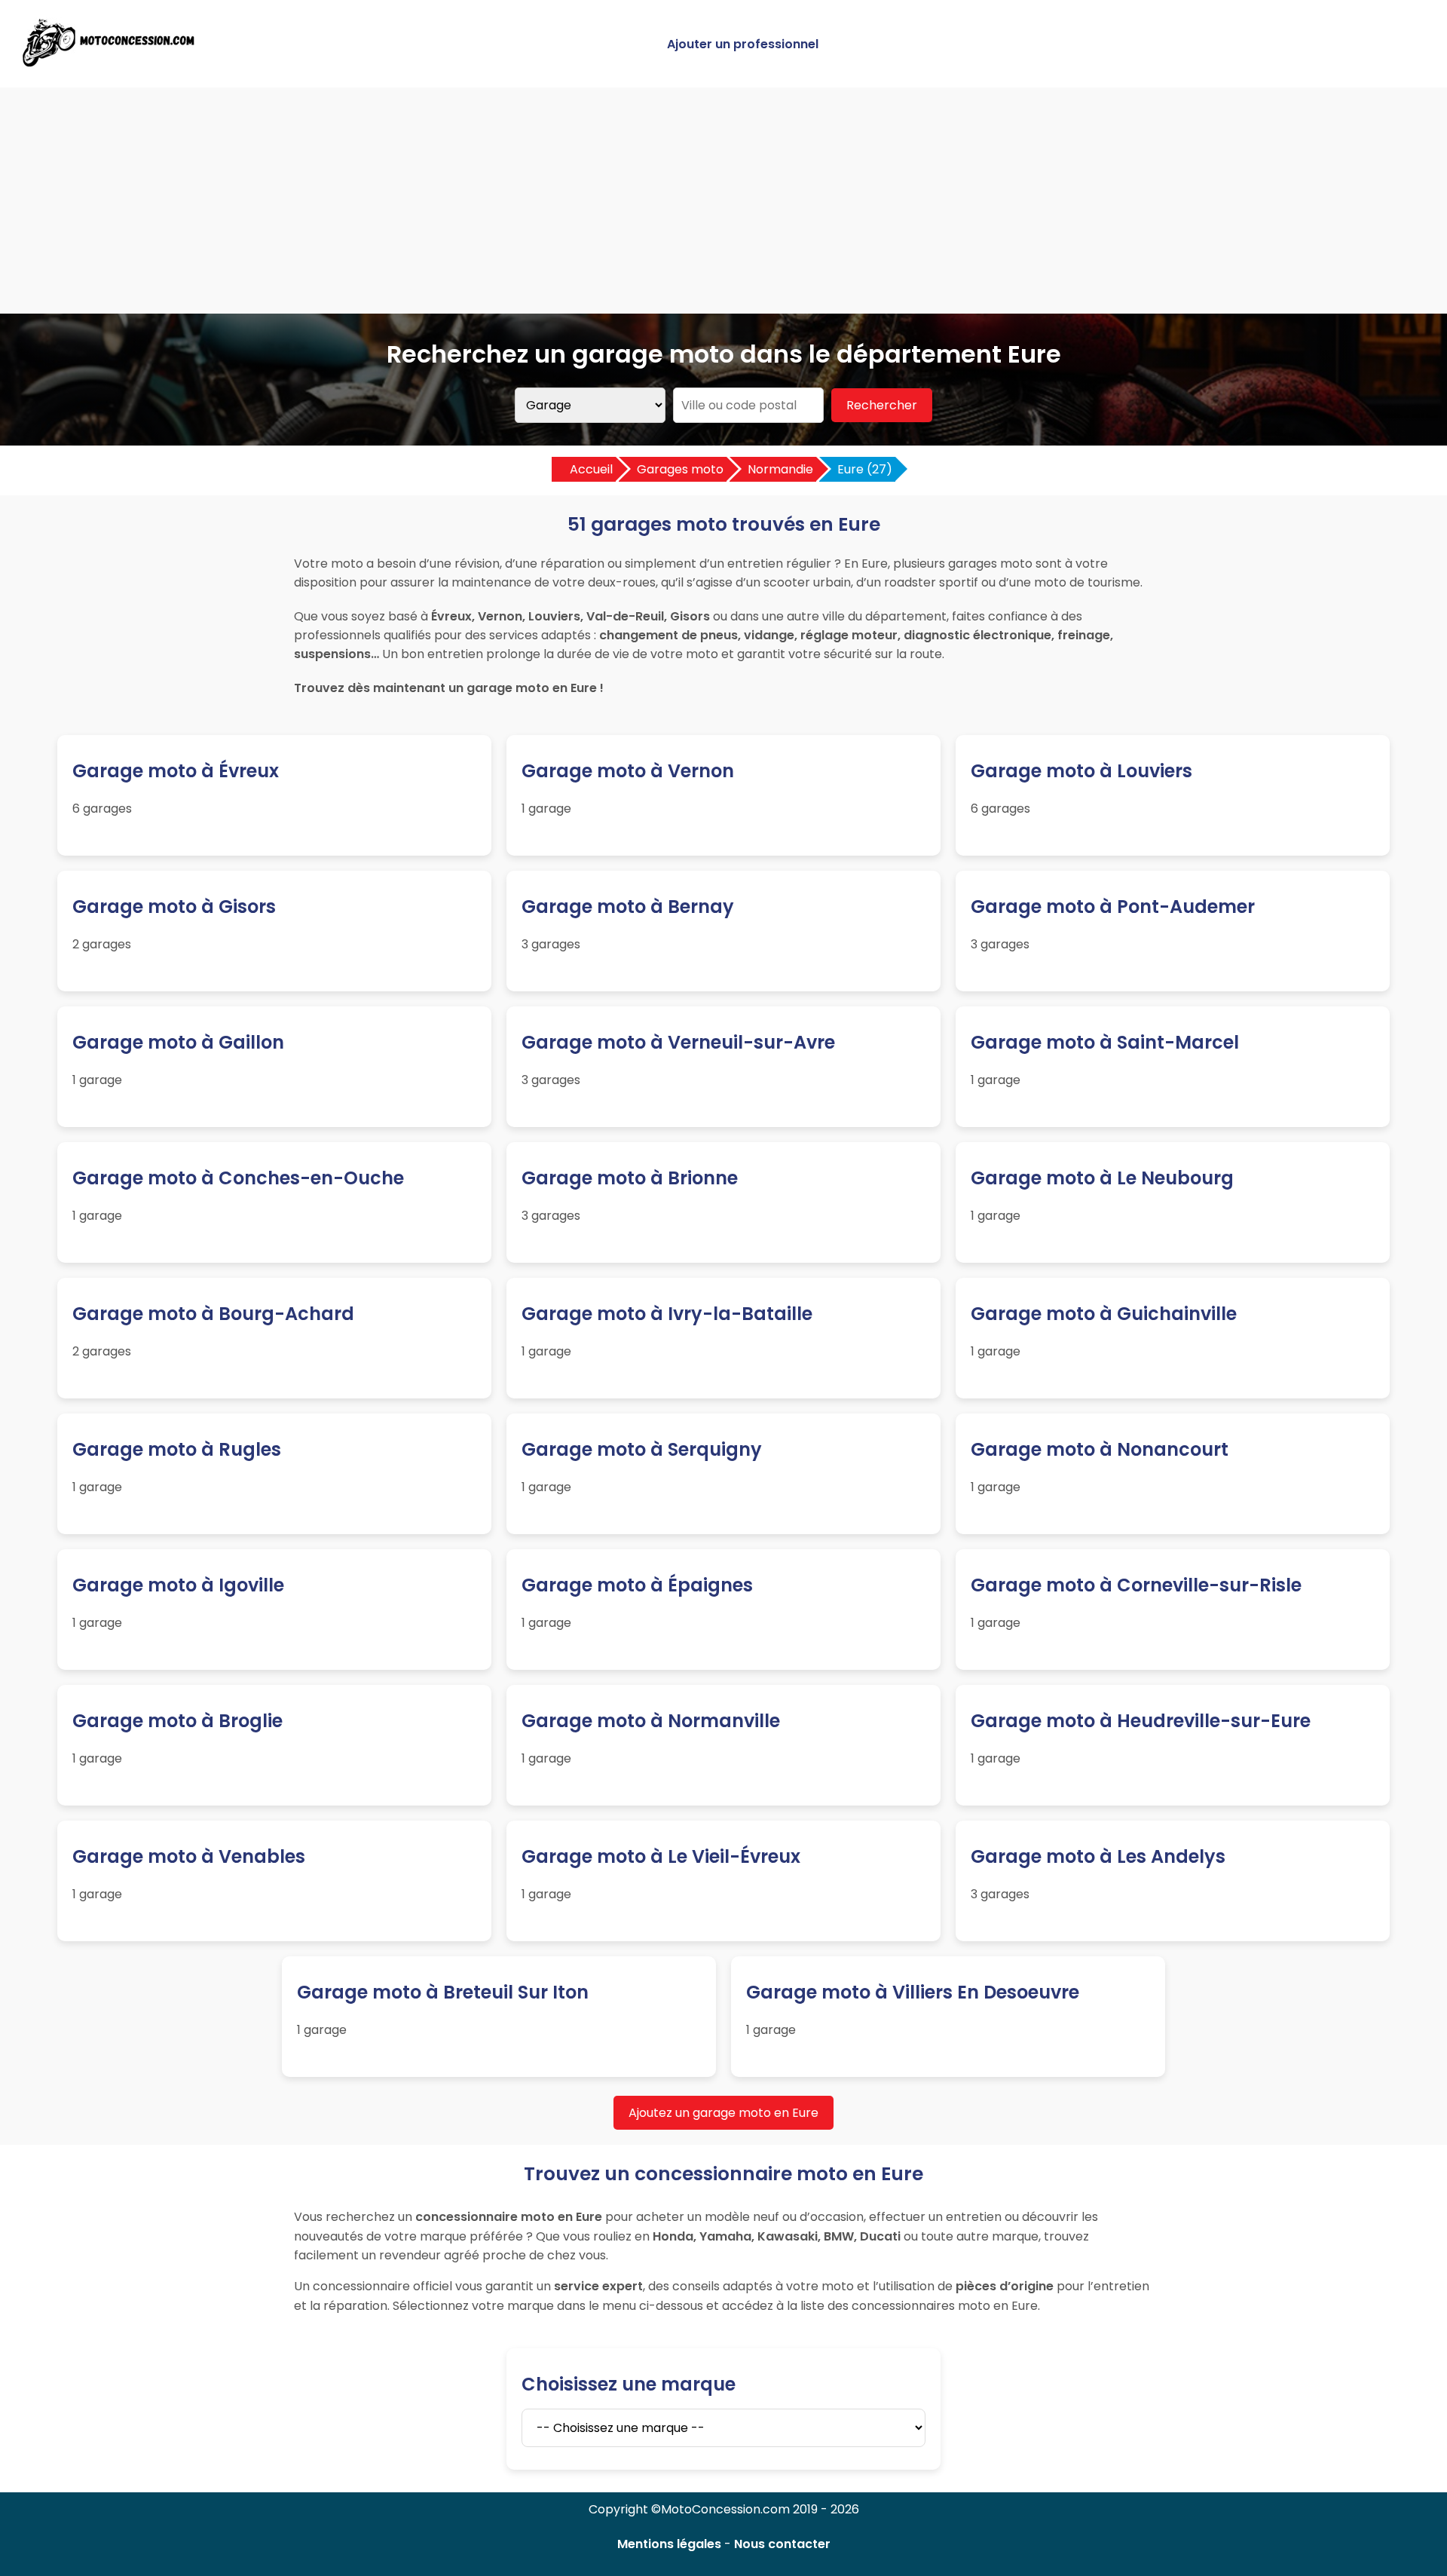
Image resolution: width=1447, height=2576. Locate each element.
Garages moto (680, 469)
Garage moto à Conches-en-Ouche (238, 1178)
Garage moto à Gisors (174, 907)
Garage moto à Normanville (651, 1721)
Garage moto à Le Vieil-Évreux (661, 1856)
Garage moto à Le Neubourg (1102, 1178)
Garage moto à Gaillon (178, 1042)
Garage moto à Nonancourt (1100, 1449)
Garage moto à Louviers (1081, 771)
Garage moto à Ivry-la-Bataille (667, 1314)
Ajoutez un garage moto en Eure (723, 2113)
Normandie (780, 469)
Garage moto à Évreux (176, 771)
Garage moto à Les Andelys (1098, 1856)
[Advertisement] (723, 201)
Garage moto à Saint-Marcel (1105, 1042)
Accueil (591, 469)
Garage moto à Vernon (628, 771)
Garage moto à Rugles (177, 1449)
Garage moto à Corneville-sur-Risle (1136, 1585)
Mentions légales (669, 2544)
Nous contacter (782, 2544)
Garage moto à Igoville (178, 1585)
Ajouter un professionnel (743, 44)
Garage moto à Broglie (177, 1721)
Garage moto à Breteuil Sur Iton (443, 1992)
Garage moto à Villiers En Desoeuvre (913, 1992)
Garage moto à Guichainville (1104, 1314)
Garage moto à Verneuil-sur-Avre (678, 1042)
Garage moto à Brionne (630, 1178)
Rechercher (882, 405)
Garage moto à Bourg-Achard (213, 1314)
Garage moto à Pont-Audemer (1113, 907)
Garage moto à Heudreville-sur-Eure (1141, 1721)
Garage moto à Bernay (628, 907)
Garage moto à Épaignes (637, 1585)
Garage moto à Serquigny (642, 1449)
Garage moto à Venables (189, 1856)
